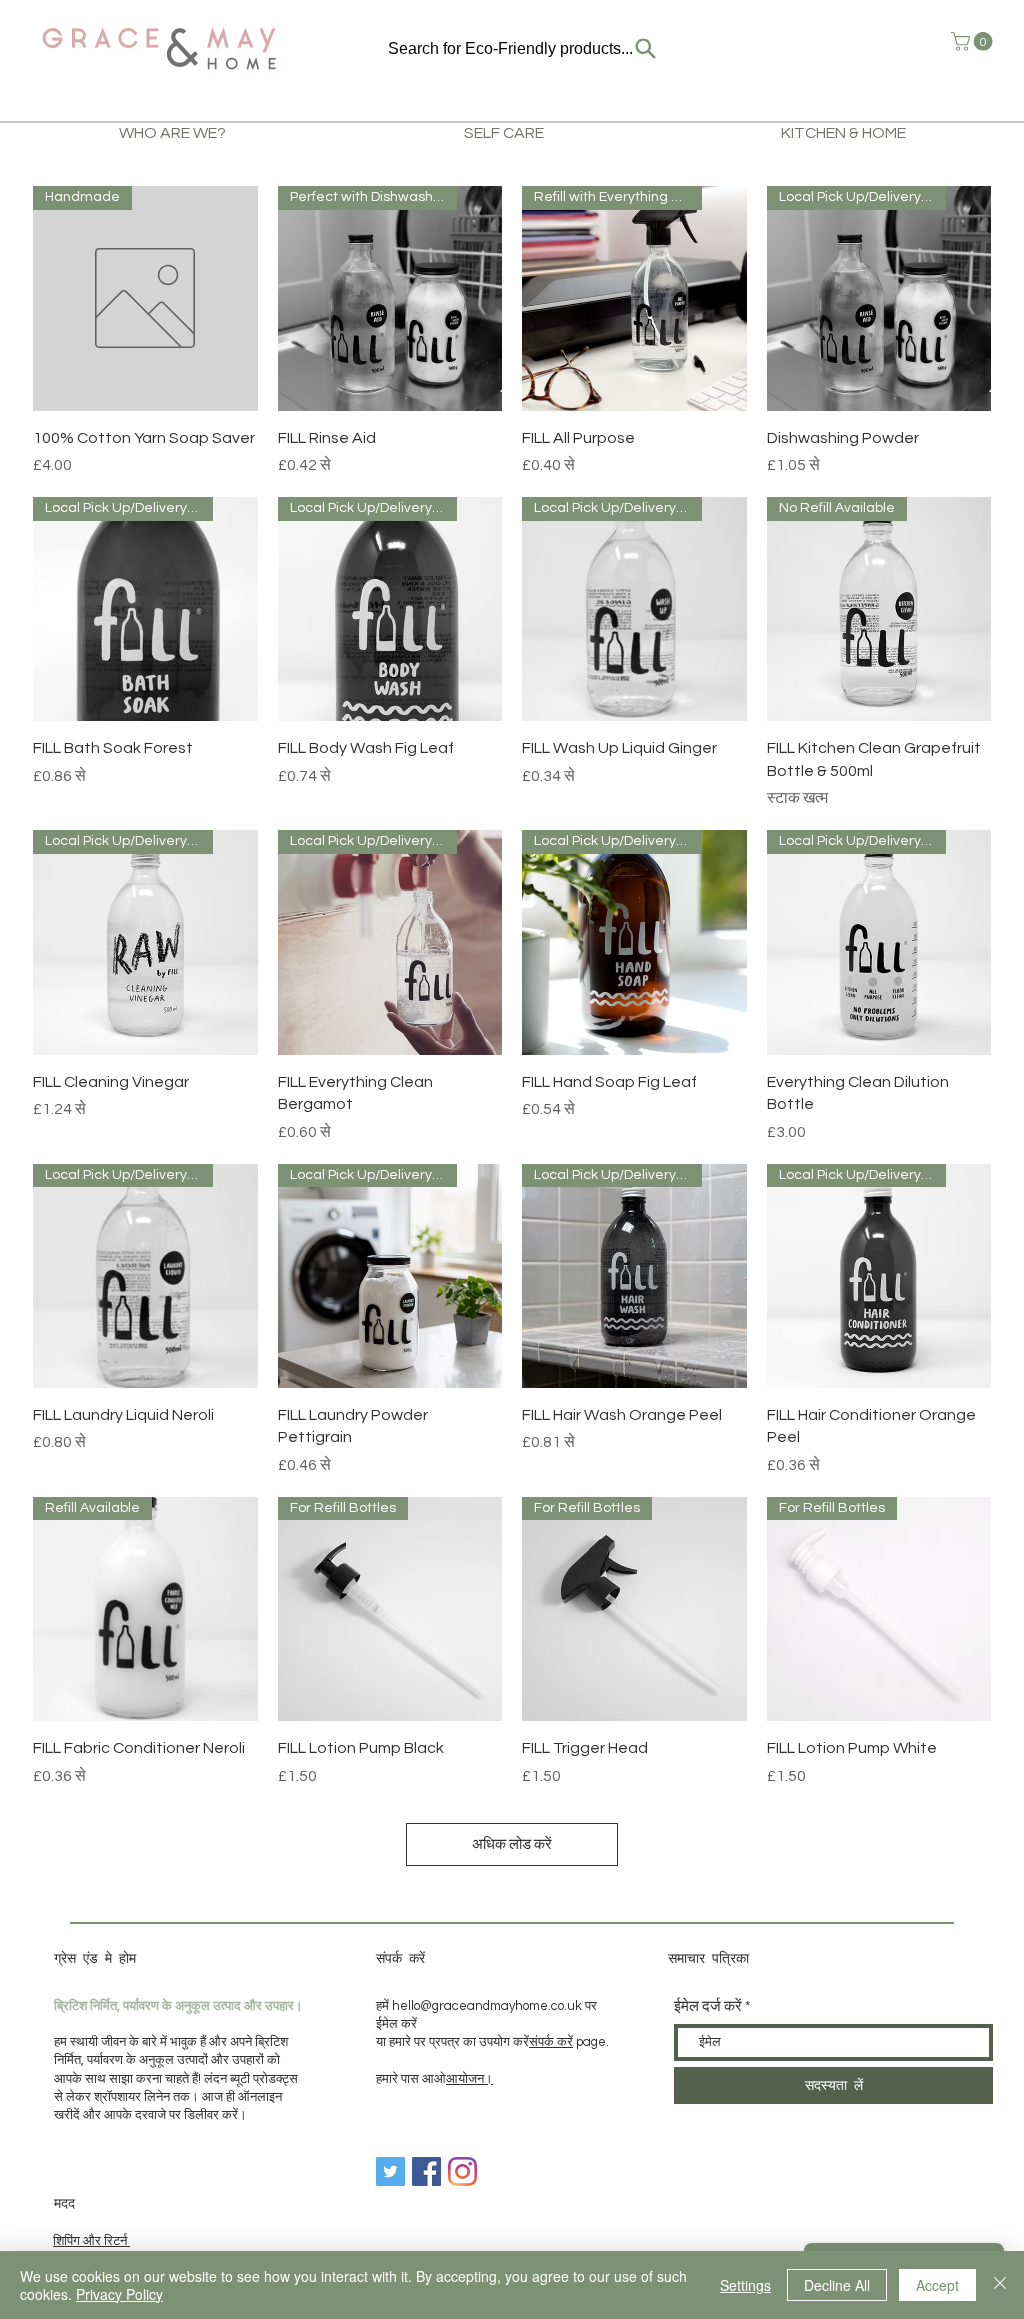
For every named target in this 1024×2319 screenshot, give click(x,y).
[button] (974, 41)
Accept (937, 2285)
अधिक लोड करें (512, 1844)
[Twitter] (390, 2171)
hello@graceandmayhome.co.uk (487, 2006)
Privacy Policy (119, 2294)
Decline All (837, 2285)
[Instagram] (462, 2171)
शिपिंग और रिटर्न (91, 2241)
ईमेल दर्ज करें (708, 2006)
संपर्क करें (551, 2042)
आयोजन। (469, 2079)
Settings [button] (745, 2285)
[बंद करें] (1000, 2285)
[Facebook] (426, 2171)
